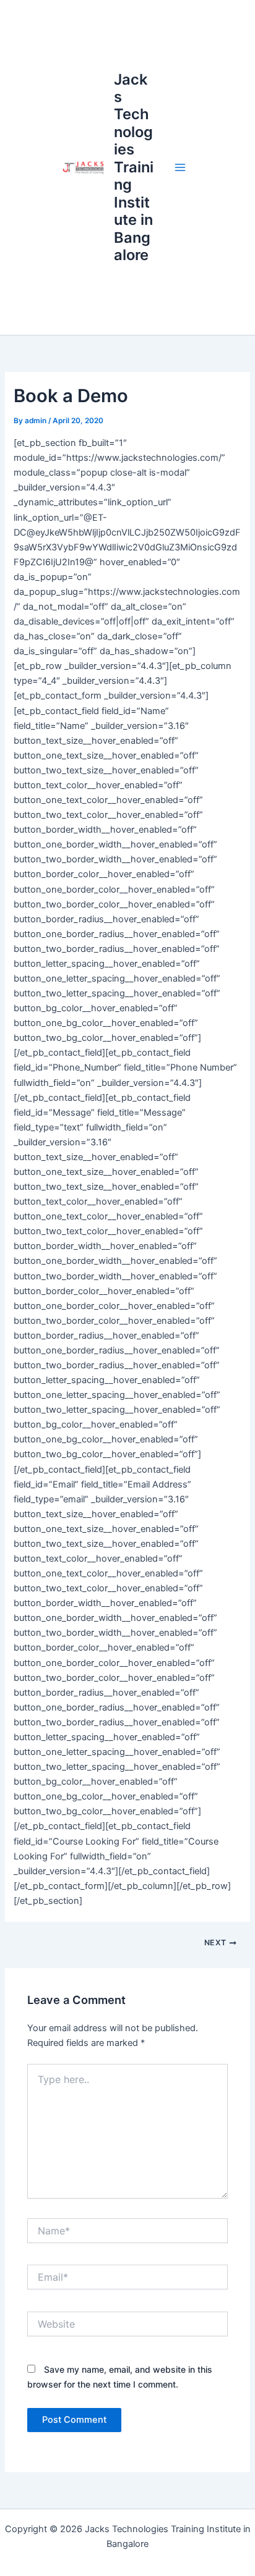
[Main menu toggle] (180, 167)
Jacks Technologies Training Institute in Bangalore (134, 167)
